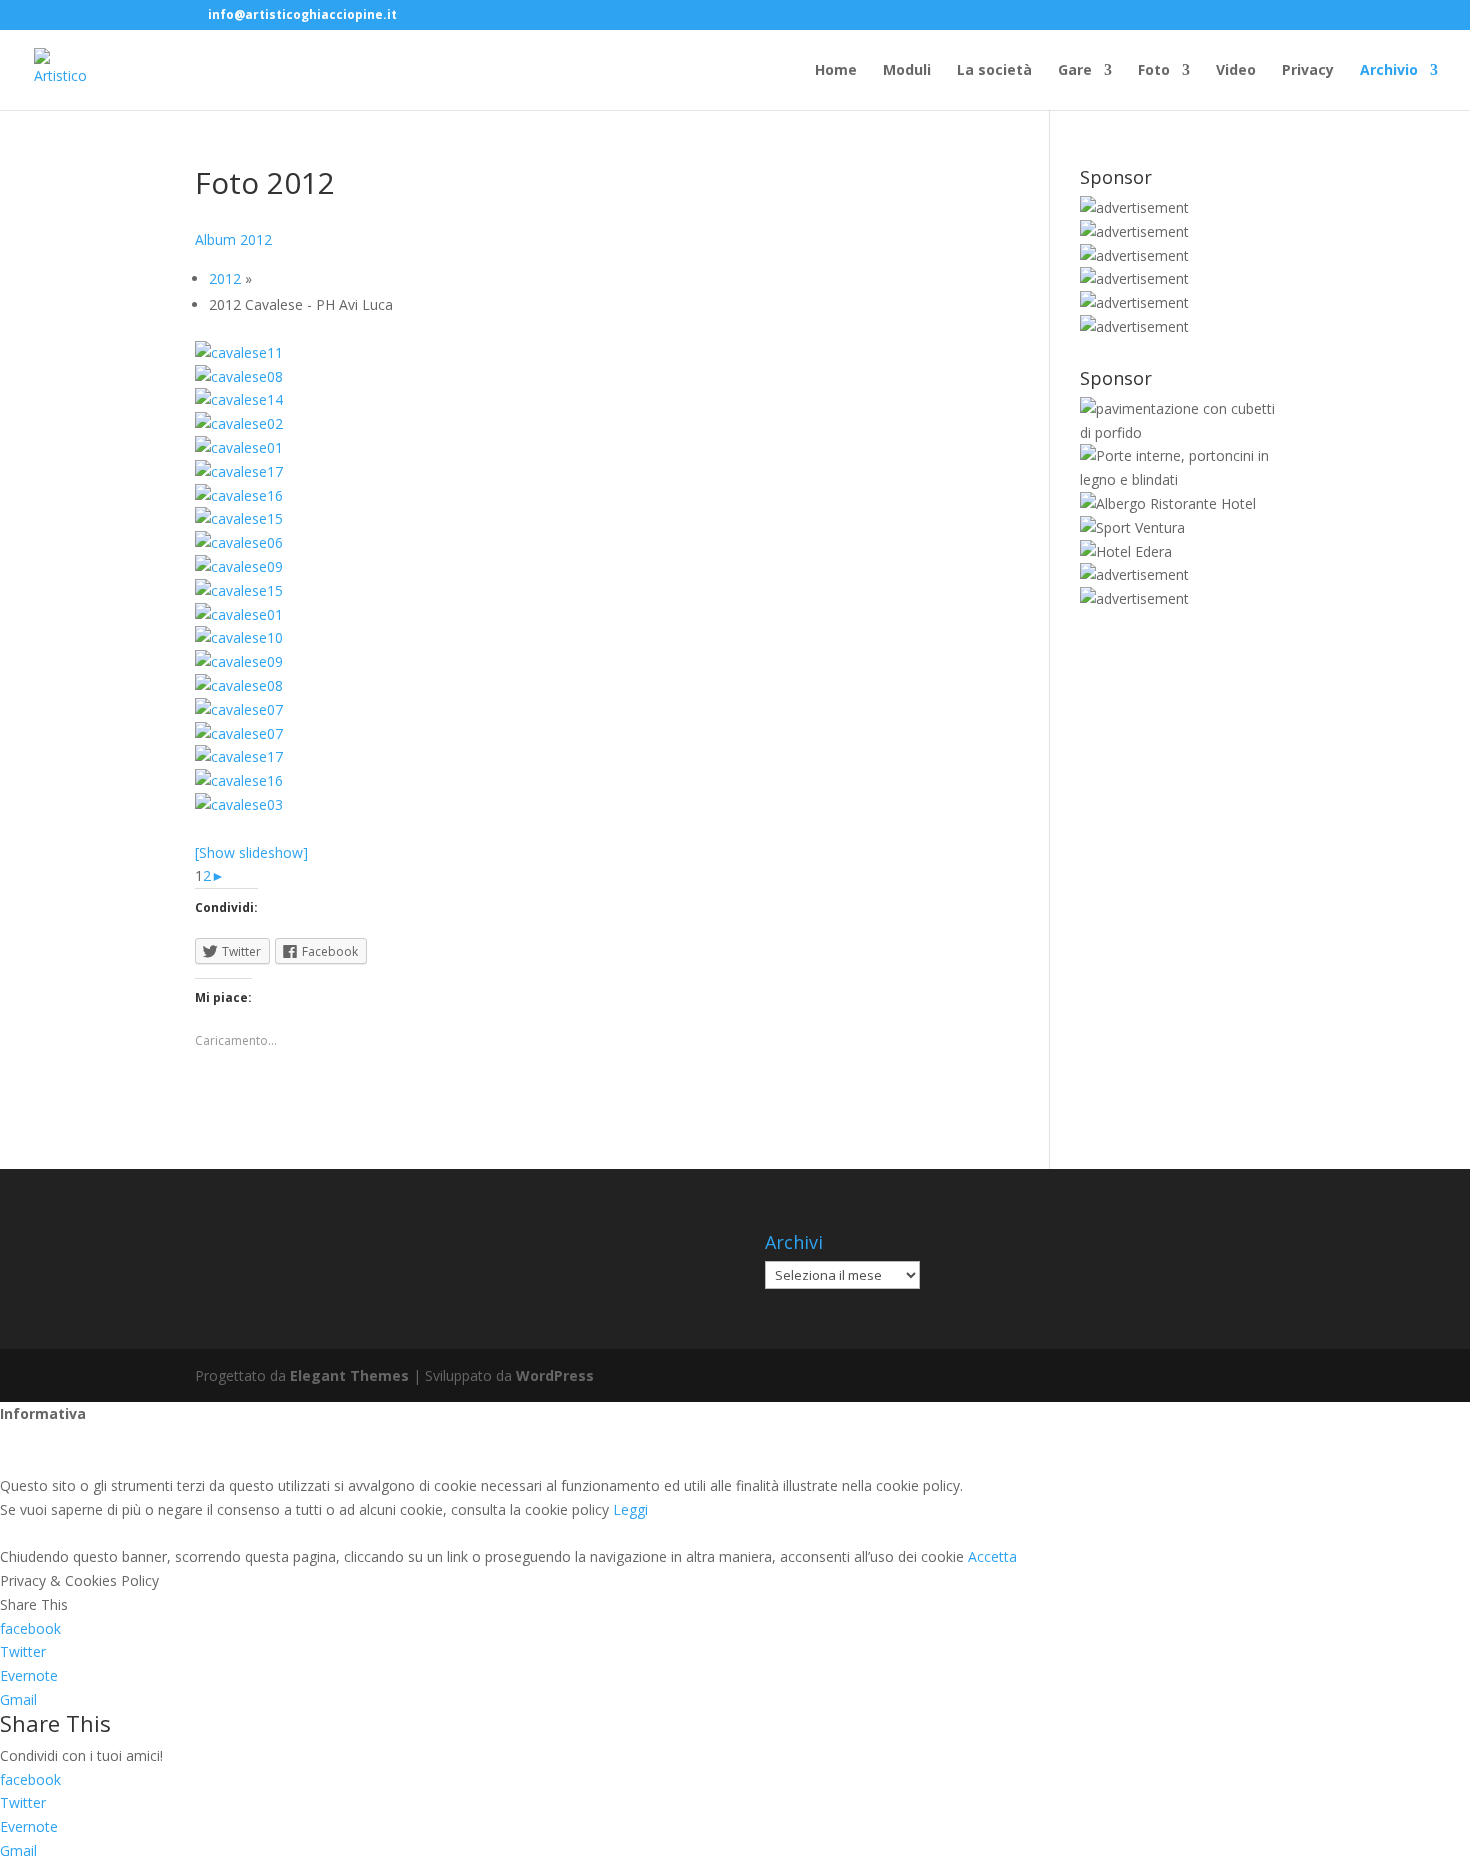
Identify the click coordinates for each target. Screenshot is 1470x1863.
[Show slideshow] (251, 852)
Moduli (907, 71)
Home (836, 71)
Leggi (630, 1509)
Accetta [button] (992, 1556)
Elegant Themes (349, 1375)
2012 (225, 278)
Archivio (1389, 71)
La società (994, 71)
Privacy (1308, 71)
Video (1236, 71)
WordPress (555, 1375)
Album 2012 (233, 239)
